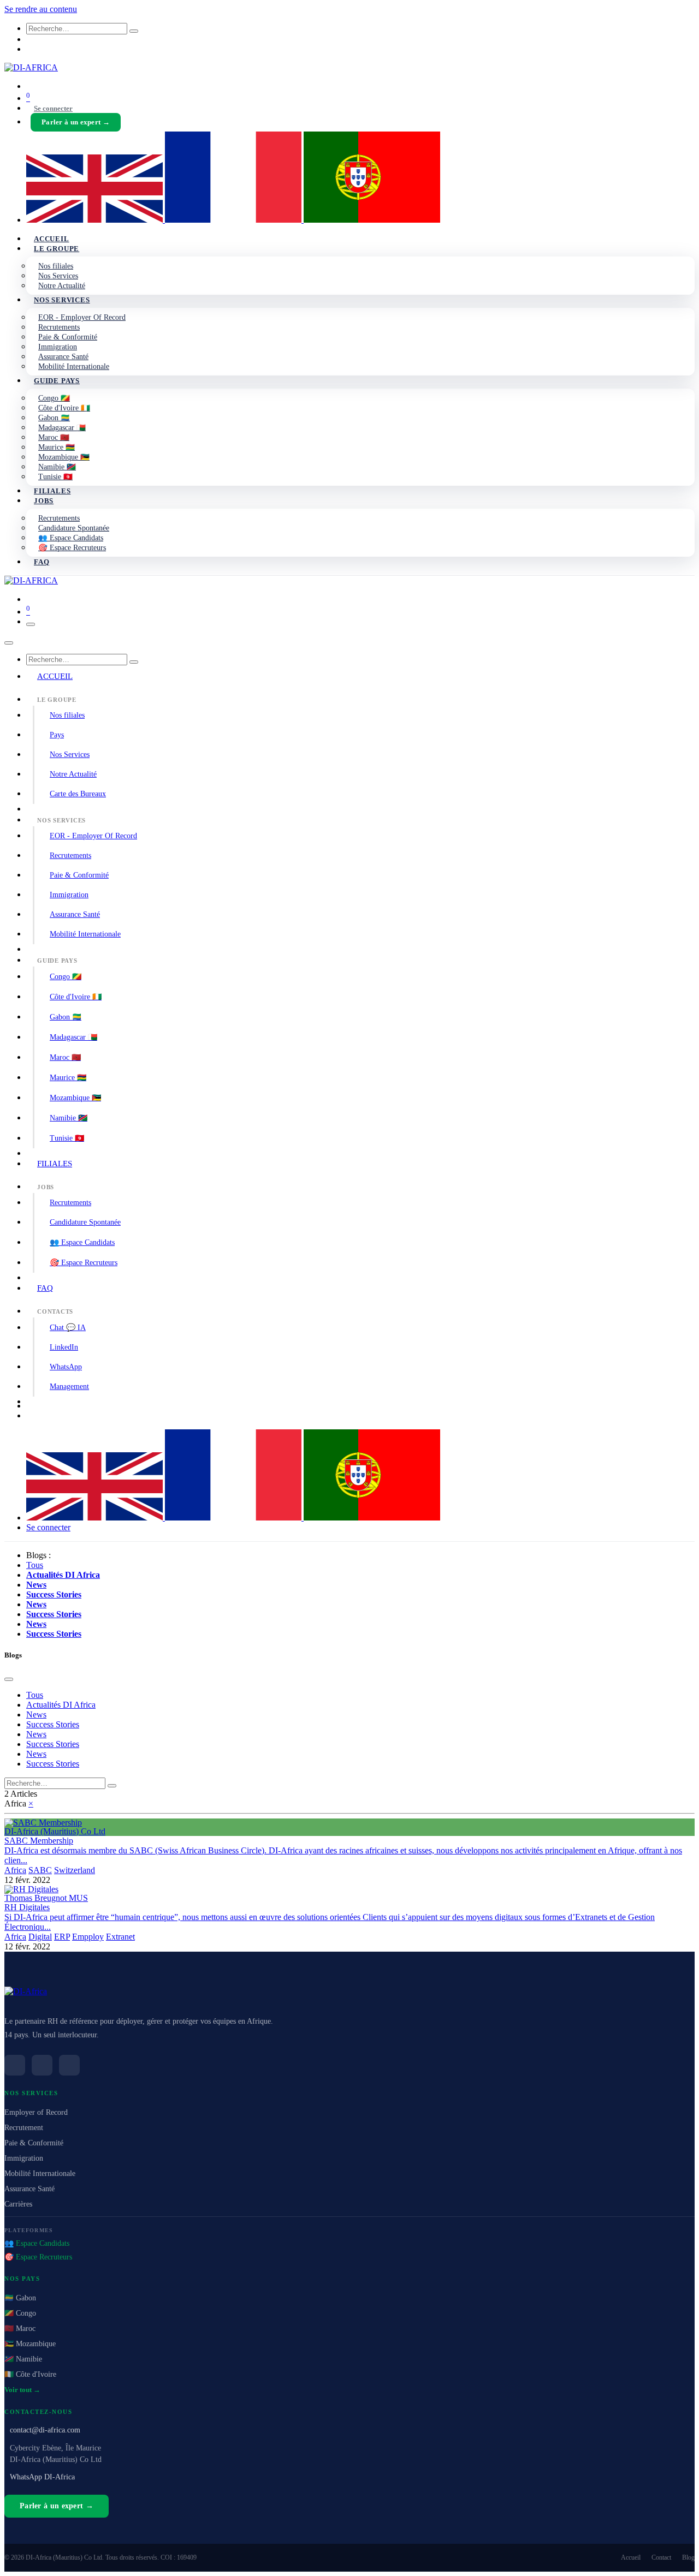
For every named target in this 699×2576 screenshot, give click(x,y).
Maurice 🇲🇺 (68, 1078)
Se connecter (53, 108)
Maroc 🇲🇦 (65, 1057)
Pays (57, 735)
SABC (40, 1870)
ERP (62, 1937)
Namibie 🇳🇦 (69, 1118)
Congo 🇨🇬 (66, 977)
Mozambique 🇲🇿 (75, 1098)
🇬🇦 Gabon (20, 2298)
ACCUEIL (55, 676)
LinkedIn (64, 1347)
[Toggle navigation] (31, 624)
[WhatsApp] (42, 2065)
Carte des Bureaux (78, 794)
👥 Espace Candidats (82, 1242)
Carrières (18, 2204)
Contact (661, 2557)
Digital (40, 1937)
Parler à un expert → (76, 122)
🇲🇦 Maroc (20, 2328)
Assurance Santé (75, 914)
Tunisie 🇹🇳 (67, 1138)
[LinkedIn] (15, 2065)
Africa (15, 1870)
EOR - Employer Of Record (93, 836)
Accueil (631, 2557)
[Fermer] (9, 643)
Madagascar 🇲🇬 (73, 1037)
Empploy (88, 1937)
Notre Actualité (73, 774)
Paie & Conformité (79, 875)
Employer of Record (36, 2112)
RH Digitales (27, 1907)
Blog (688, 2557)
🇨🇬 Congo (20, 2313)
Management (69, 1387)
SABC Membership (39, 1841)
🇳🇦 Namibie (23, 2359)
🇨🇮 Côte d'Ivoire (30, 2374)
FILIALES (55, 1164)
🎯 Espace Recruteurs (84, 1263)
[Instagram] (69, 2065)
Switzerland (75, 1870)
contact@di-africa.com (45, 2430)
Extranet (120, 1937)
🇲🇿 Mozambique (30, 2344)
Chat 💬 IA (68, 1328)
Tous (35, 1565)
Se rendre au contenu (41, 9)
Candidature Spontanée (85, 1222)
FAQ (45, 1288)
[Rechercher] (134, 31)
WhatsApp (66, 1367)
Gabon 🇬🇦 (66, 1017)
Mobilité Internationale (85, 934)
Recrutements (70, 855)
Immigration (69, 895)
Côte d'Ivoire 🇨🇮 (76, 997)
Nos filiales (67, 715)
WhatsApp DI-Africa (42, 2477)
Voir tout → (22, 2390)
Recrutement (24, 2128)
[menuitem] (96, 220)
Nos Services (70, 755)
